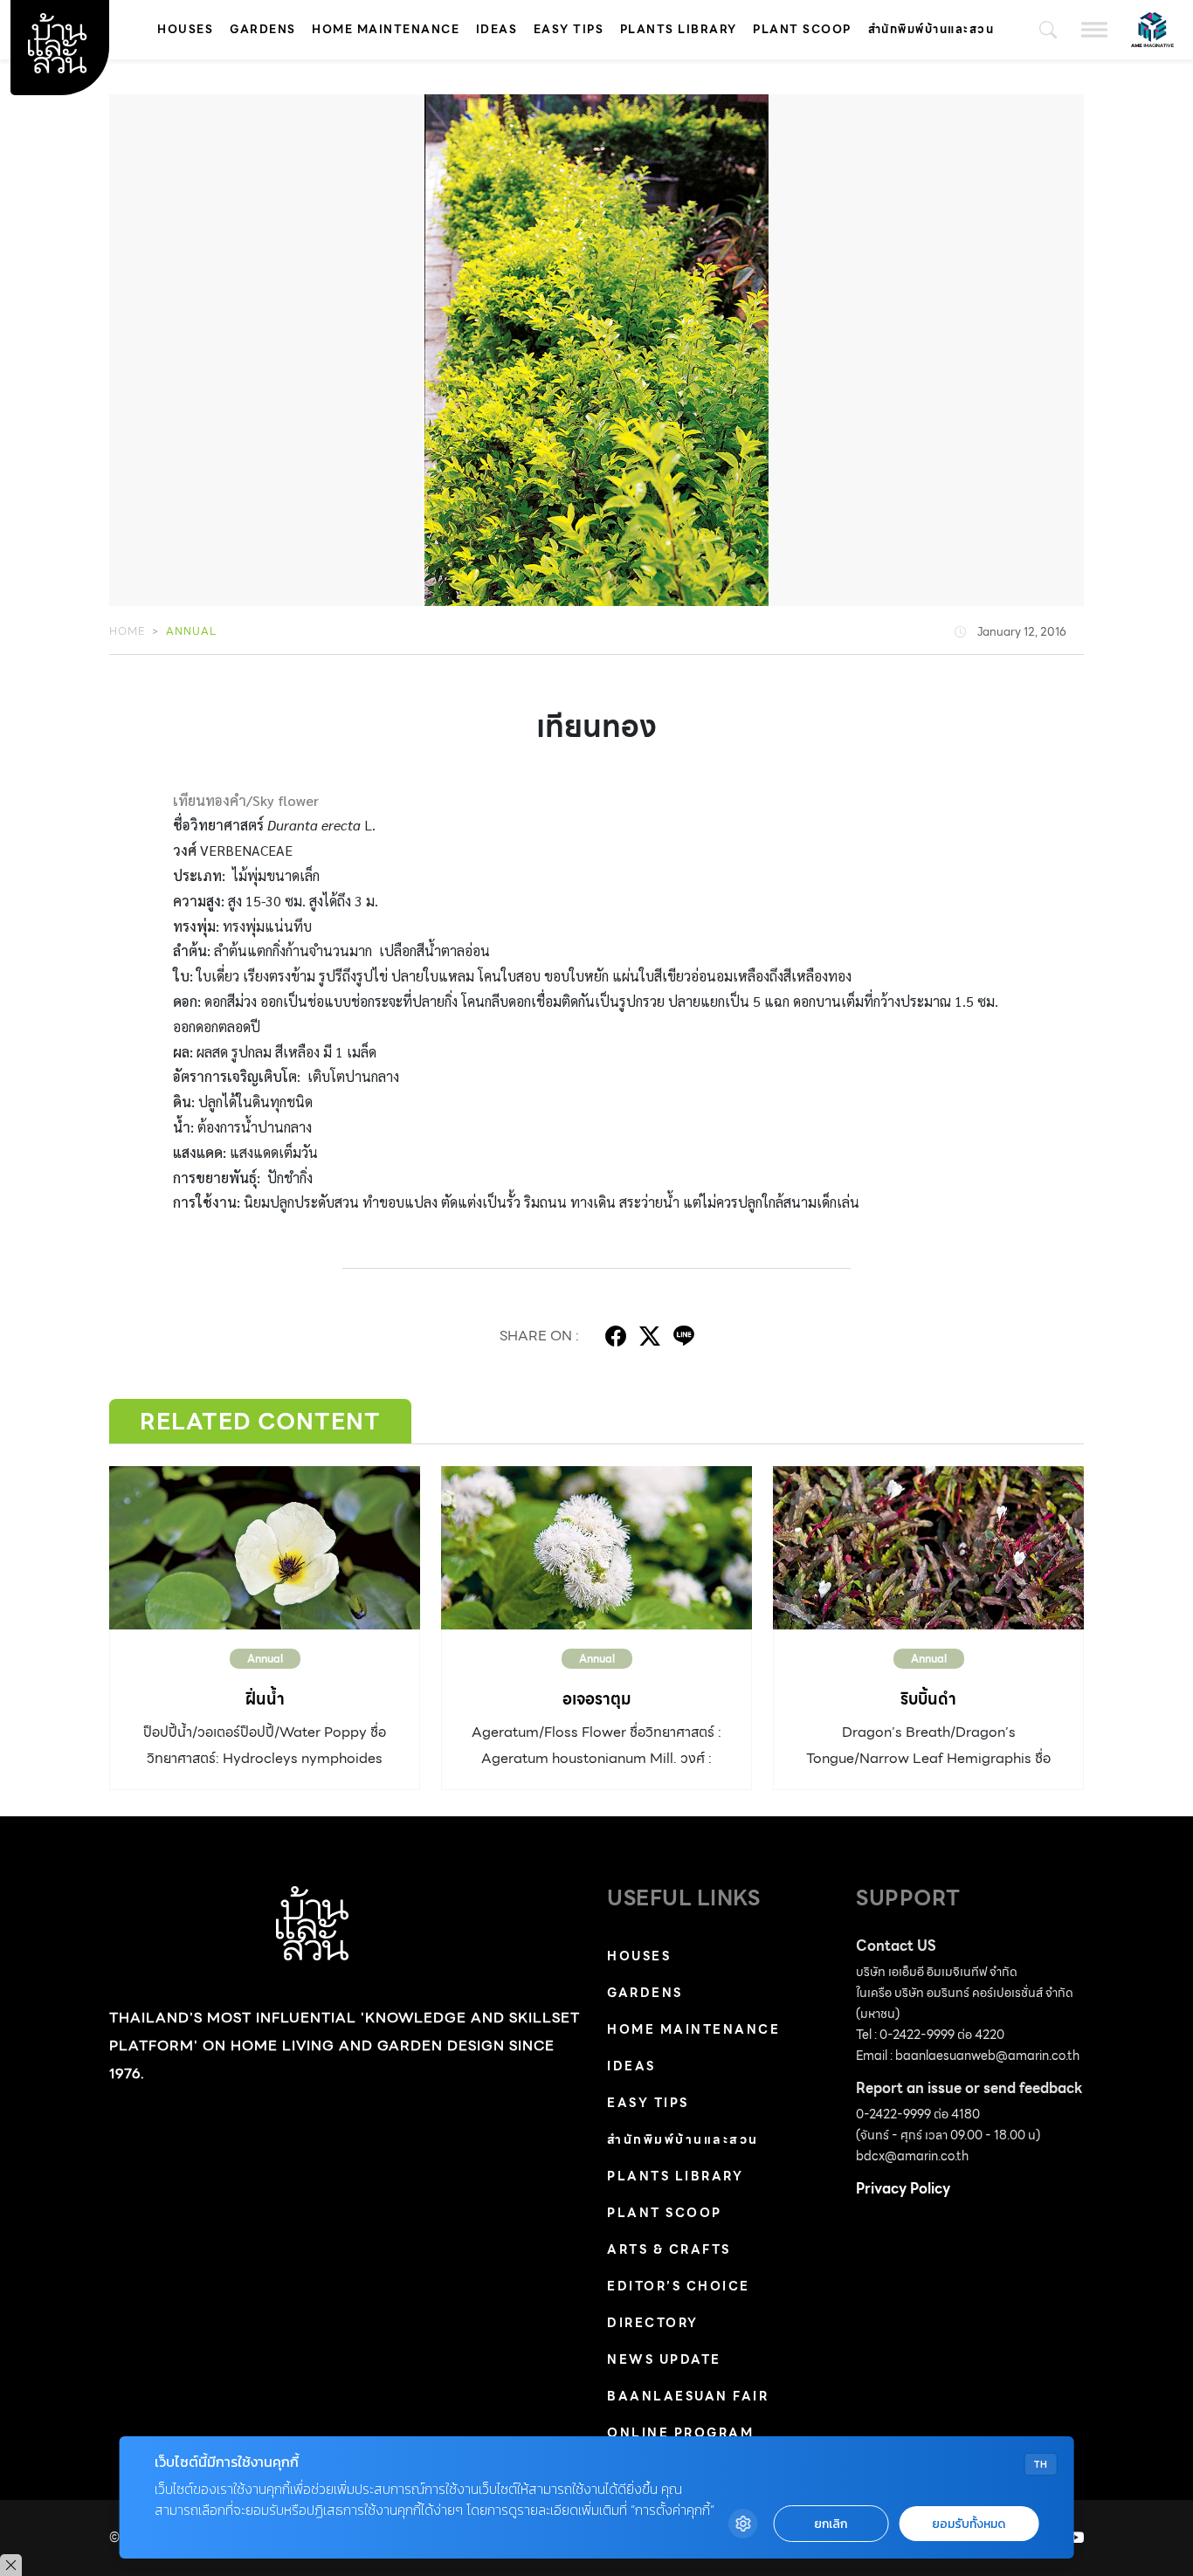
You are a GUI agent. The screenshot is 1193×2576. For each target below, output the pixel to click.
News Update (664, 2359)
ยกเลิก (831, 2524)
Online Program (680, 2433)
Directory (653, 2323)
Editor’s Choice (679, 2286)
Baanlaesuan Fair (688, 2396)
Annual (191, 631)
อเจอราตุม (597, 1699)
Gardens (263, 29)
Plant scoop (802, 29)
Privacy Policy (903, 2189)
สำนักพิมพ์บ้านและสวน (931, 29)
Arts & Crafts (669, 2249)
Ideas (497, 29)
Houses (185, 29)
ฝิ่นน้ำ (265, 1699)
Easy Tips (569, 29)
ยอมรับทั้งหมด (969, 2524)
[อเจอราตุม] (596, 1548)
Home (127, 631)
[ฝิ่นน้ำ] (265, 1548)
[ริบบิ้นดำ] (928, 1548)
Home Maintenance (386, 29)
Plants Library (679, 29)
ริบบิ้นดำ (928, 1699)
